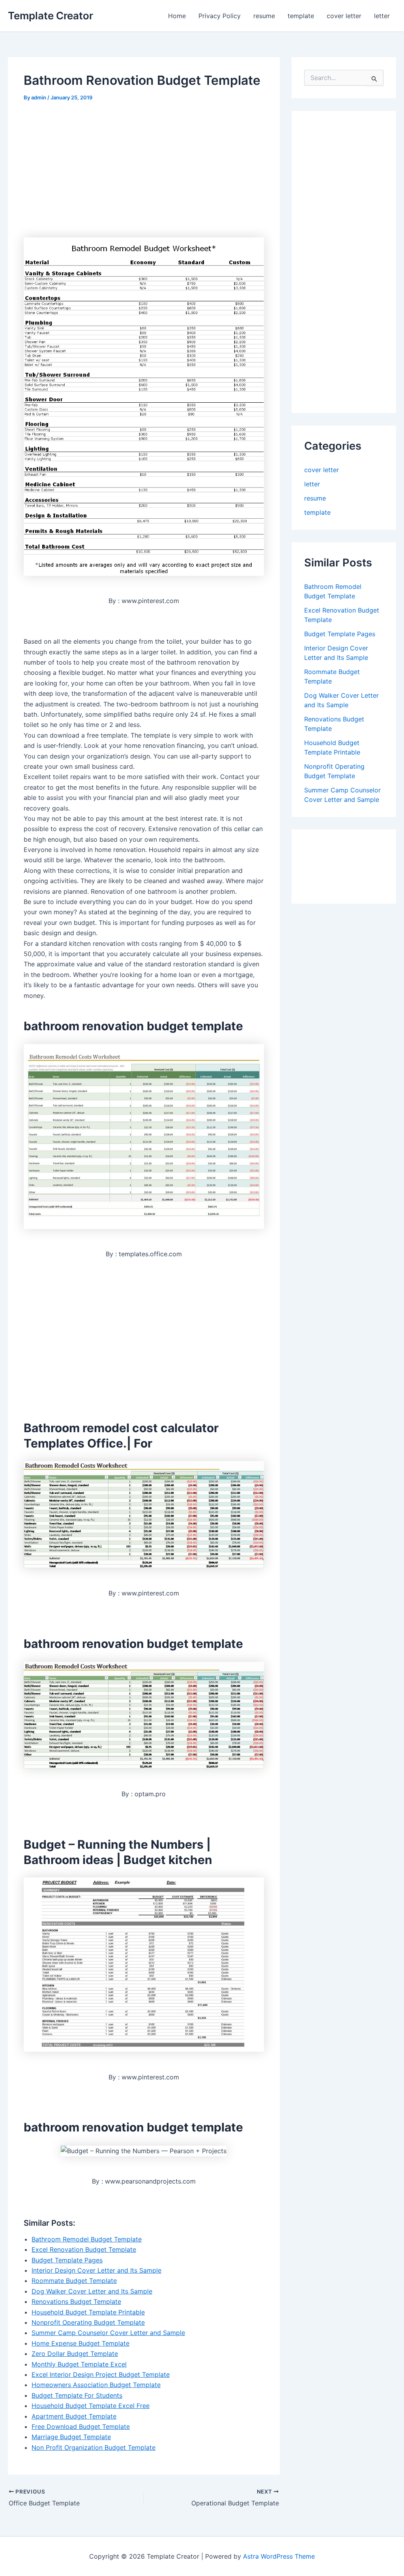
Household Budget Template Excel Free (91, 2406)
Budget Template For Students (77, 2395)
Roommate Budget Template (74, 2281)
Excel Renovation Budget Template (84, 2249)
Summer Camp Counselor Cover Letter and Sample (108, 2333)
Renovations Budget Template (76, 2301)
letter (382, 16)
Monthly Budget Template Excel (79, 2364)
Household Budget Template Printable (88, 2312)
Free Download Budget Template (81, 2427)
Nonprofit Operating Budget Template (88, 2322)
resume (264, 16)
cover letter (344, 16)
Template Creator (50, 16)
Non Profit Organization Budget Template (94, 2447)
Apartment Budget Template (74, 2416)
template (301, 16)
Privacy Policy (220, 16)
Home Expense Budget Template (80, 2343)
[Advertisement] (90, 169)
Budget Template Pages (67, 2260)
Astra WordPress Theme (279, 2556)
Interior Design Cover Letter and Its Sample (96, 2270)
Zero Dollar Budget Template (75, 2354)
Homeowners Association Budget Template (96, 2385)
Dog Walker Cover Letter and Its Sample (92, 2291)
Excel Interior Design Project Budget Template (101, 2374)
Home (177, 16)
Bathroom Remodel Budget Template (87, 2239)
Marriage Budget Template (71, 2437)
